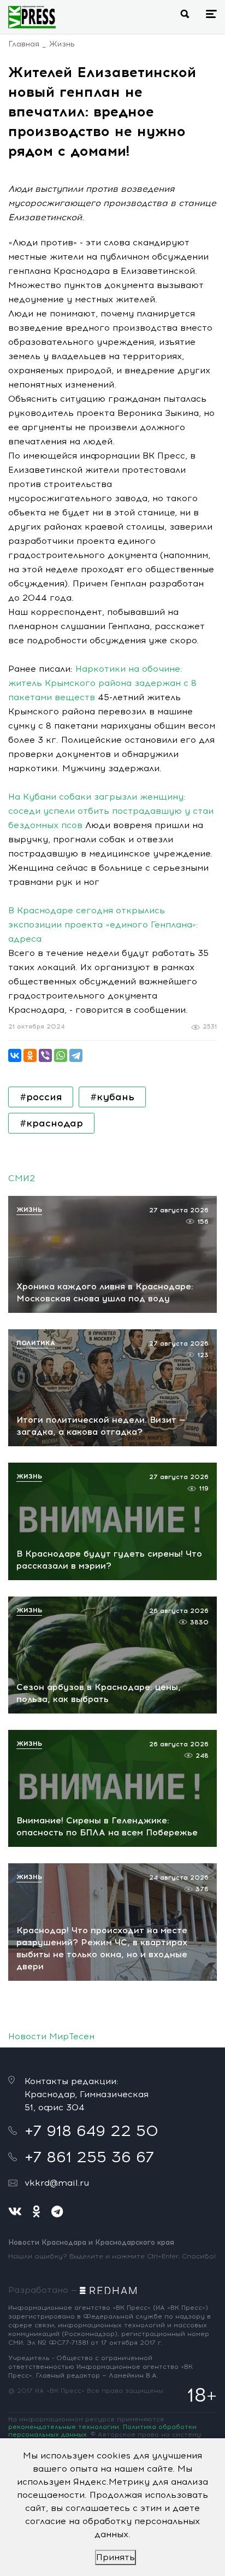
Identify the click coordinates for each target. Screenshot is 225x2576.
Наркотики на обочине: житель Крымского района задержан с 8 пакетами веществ (102, 683)
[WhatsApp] (61, 1055)
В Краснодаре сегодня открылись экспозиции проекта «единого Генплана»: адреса (103, 925)
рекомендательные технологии (64, 2427)
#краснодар (51, 1123)
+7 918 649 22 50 (91, 2131)
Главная (24, 44)
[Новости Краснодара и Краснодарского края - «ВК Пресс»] (32, 17)
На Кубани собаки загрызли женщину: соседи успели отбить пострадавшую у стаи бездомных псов (111, 811)
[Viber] (45, 1055)
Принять (116, 2557)
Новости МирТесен (51, 2036)
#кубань (112, 1097)
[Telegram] (76, 1055)
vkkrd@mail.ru (57, 2183)
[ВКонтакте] (15, 1055)
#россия (41, 1097)
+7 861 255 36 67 (89, 2157)
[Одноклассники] (30, 1055)
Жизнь (62, 44)
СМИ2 (22, 1178)
